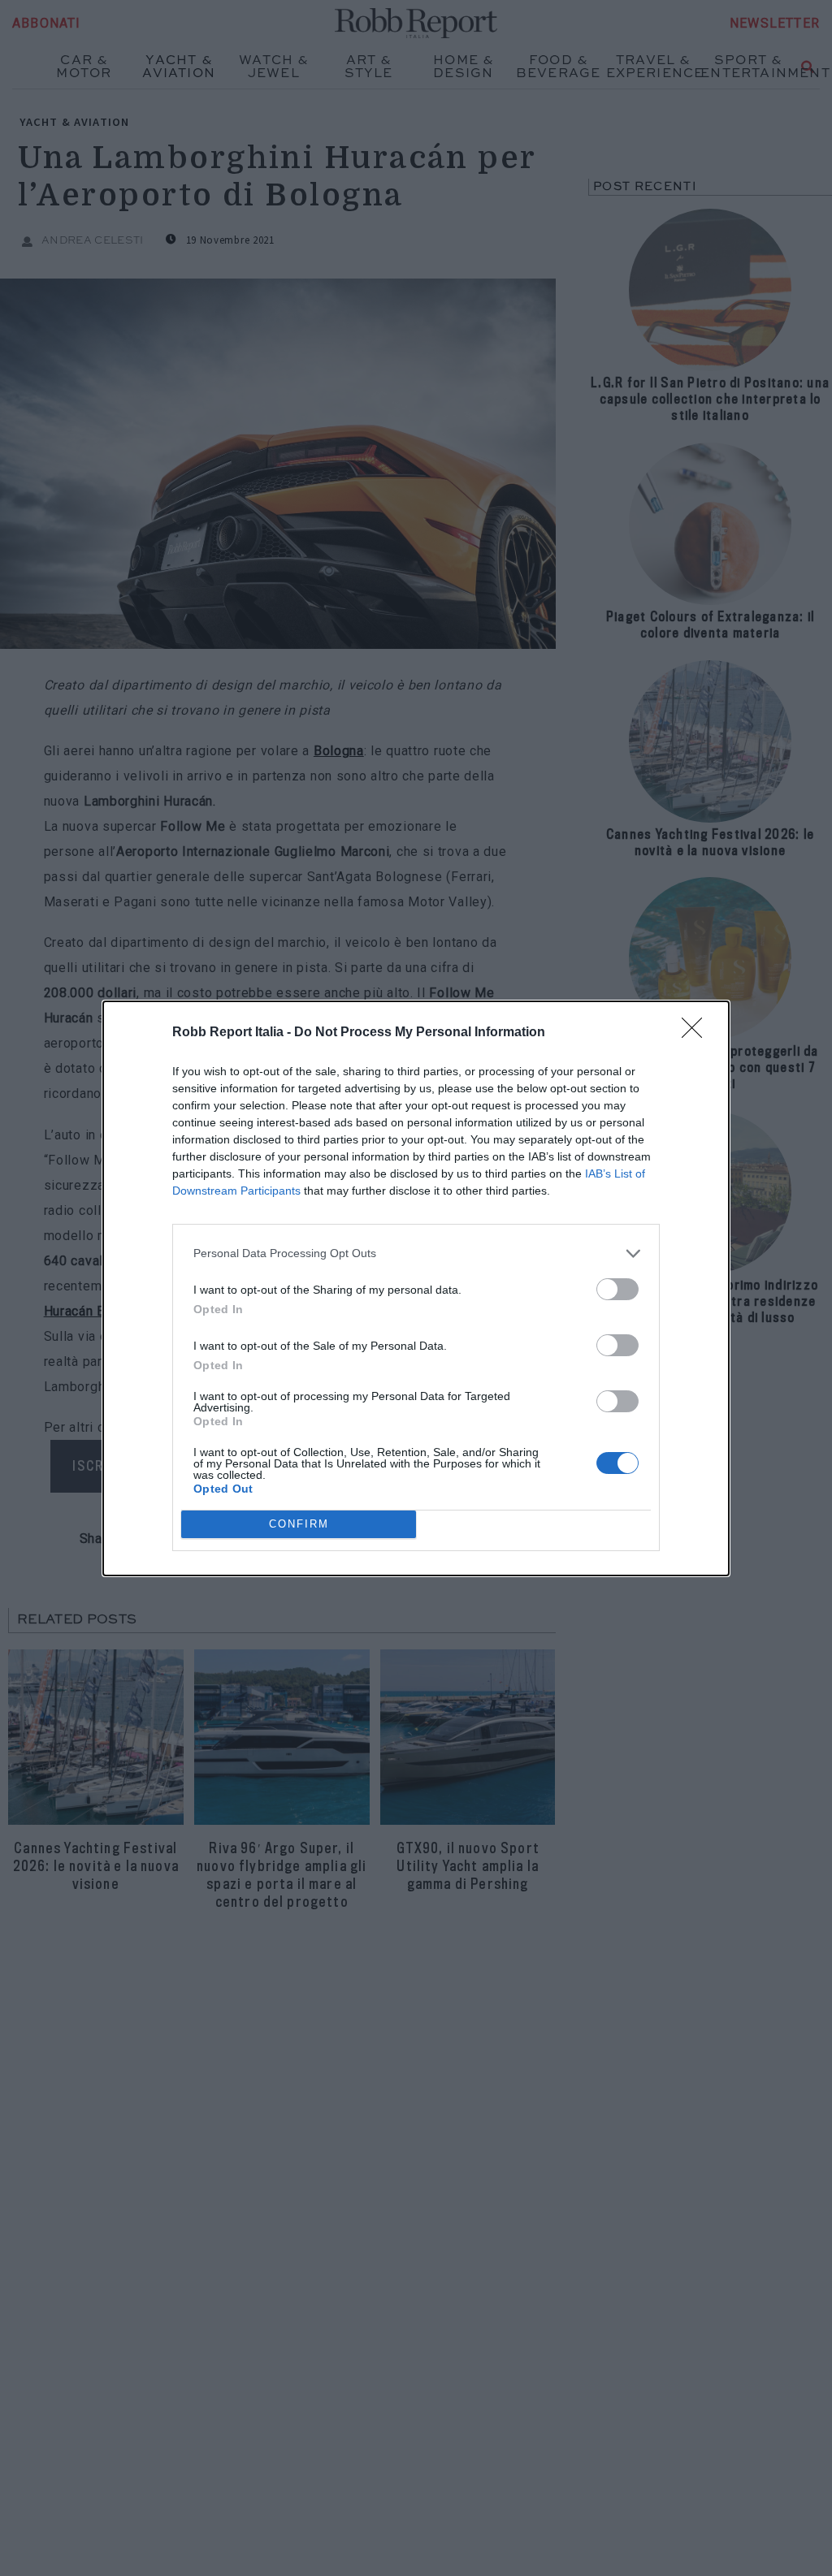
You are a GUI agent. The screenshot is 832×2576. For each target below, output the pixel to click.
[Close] (697, 1033)
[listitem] (416, 1253)
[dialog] (416, 1288)
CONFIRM (299, 1524)
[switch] (617, 1289)
